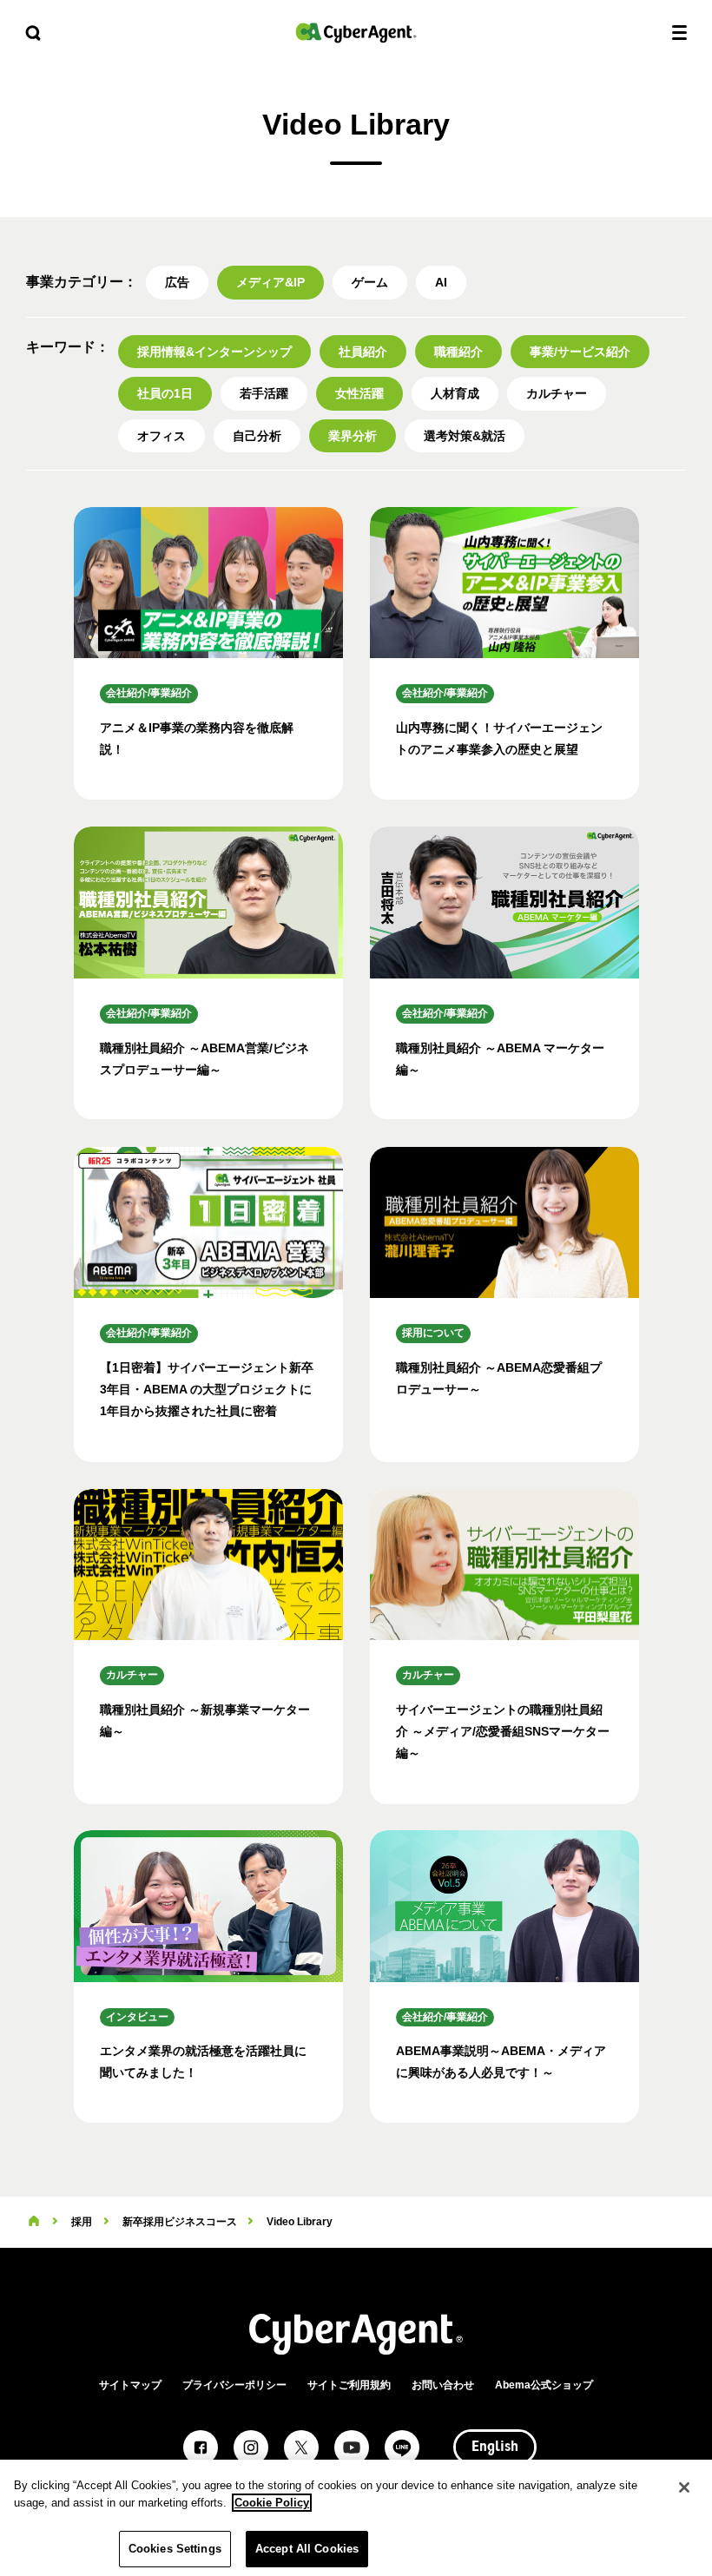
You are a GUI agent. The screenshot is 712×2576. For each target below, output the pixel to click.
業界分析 (353, 436)
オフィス (162, 436)
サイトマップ (130, 2385)
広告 (177, 282)
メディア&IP (270, 282)
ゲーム (370, 282)
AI (441, 282)
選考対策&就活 (465, 436)
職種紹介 (458, 352)
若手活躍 (264, 393)
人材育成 (455, 393)
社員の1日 (165, 393)
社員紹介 (363, 352)
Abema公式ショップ (544, 2385)
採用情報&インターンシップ (214, 352)
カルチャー (557, 393)
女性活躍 (359, 393)
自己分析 (257, 436)
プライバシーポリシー (234, 2385)
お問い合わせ (443, 2385)
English (495, 2448)
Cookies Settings (175, 2549)
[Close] (684, 2487)
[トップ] (34, 2222)
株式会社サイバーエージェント (356, 33)
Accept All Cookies (307, 2549)
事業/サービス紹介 (580, 352)
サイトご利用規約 (349, 2385)
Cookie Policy (272, 2503)
